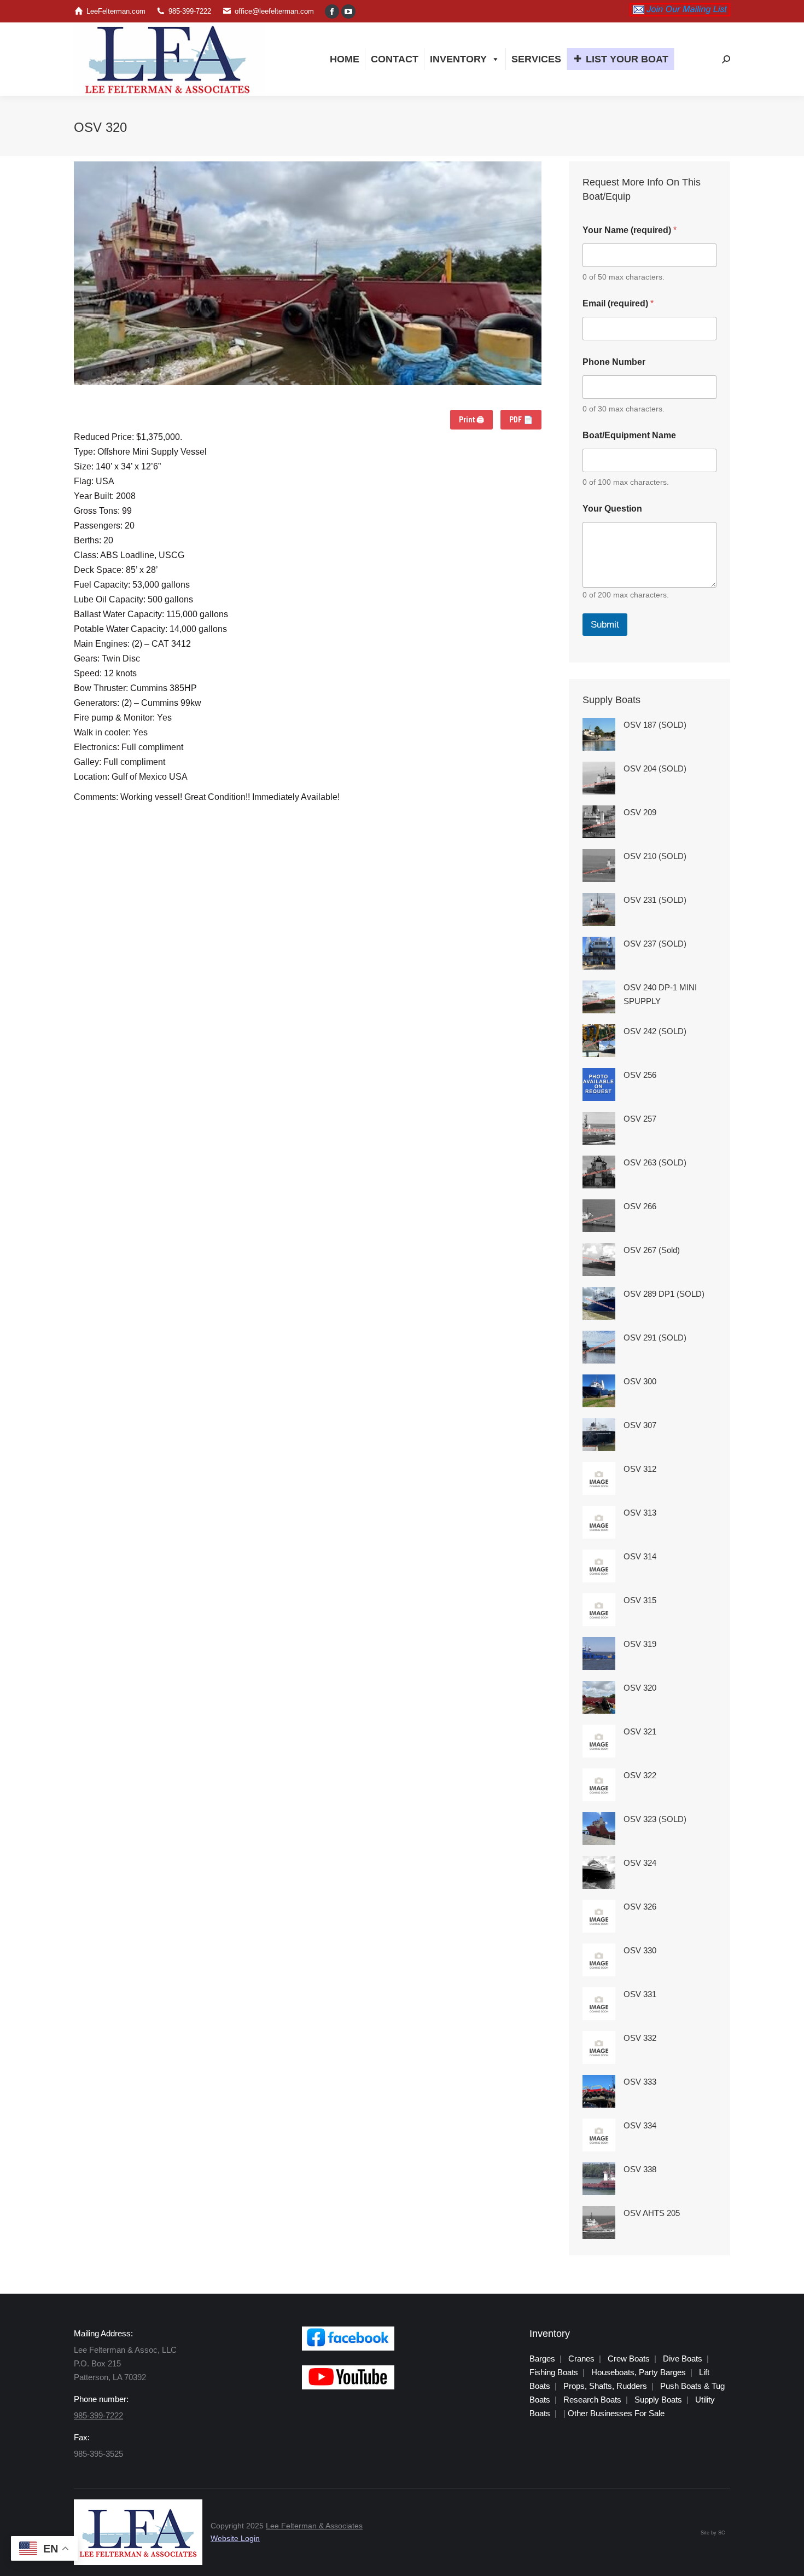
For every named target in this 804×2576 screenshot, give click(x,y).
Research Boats (592, 2400)
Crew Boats (629, 2359)
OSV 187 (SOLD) (655, 725)
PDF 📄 (521, 420)
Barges (542, 2359)
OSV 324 (640, 1863)
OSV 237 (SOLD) (655, 944)
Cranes (581, 2359)
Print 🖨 (471, 420)
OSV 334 (640, 2125)
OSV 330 (640, 1950)
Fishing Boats (554, 2372)
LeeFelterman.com (116, 11)
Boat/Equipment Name (629, 435)
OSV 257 (640, 1119)
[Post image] (599, 734)
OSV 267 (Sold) (652, 1250)
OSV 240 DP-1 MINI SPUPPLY (660, 994)
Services (536, 59)
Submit (605, 625)
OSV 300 (640, 1381)
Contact (395, 59)
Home (345, 59)
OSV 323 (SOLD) (655, 1819)
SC (722, 2533)
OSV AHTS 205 (652, 2213)
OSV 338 (640, 2169)
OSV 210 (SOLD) (655, 856)
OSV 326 (640, 1907)
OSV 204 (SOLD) (655, 768)
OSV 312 (640, 1469)
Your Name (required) (630, 230)
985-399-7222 (190, 11)
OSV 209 (640, 812)
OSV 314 (640, 1556)
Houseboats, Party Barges (639, 2372)
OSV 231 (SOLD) (655, 900)
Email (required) (618, 303)
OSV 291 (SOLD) (655, 1338)
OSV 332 (640, 2038)
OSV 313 (640, 1513)
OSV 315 (640, 1600)
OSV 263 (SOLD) (655, 1162)
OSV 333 (640, 2082)
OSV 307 (640, 1425)
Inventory (458, 59)
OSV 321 (640, 1731)
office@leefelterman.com (274, 11)
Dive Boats (683, 2359)
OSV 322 (640, 1775)
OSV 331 (640, 1994)
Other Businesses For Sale (616, 2413)
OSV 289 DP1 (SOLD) (664, 1294)
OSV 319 (640, 1644)
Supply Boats (658, 2400)
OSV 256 (640, 1075)
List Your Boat (627, 59)
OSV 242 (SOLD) (655, 1031)
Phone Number (614, 362)
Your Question (612, 509)
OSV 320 (640, 1688)
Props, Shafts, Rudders (605, 2386)
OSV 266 (640, 1206)
